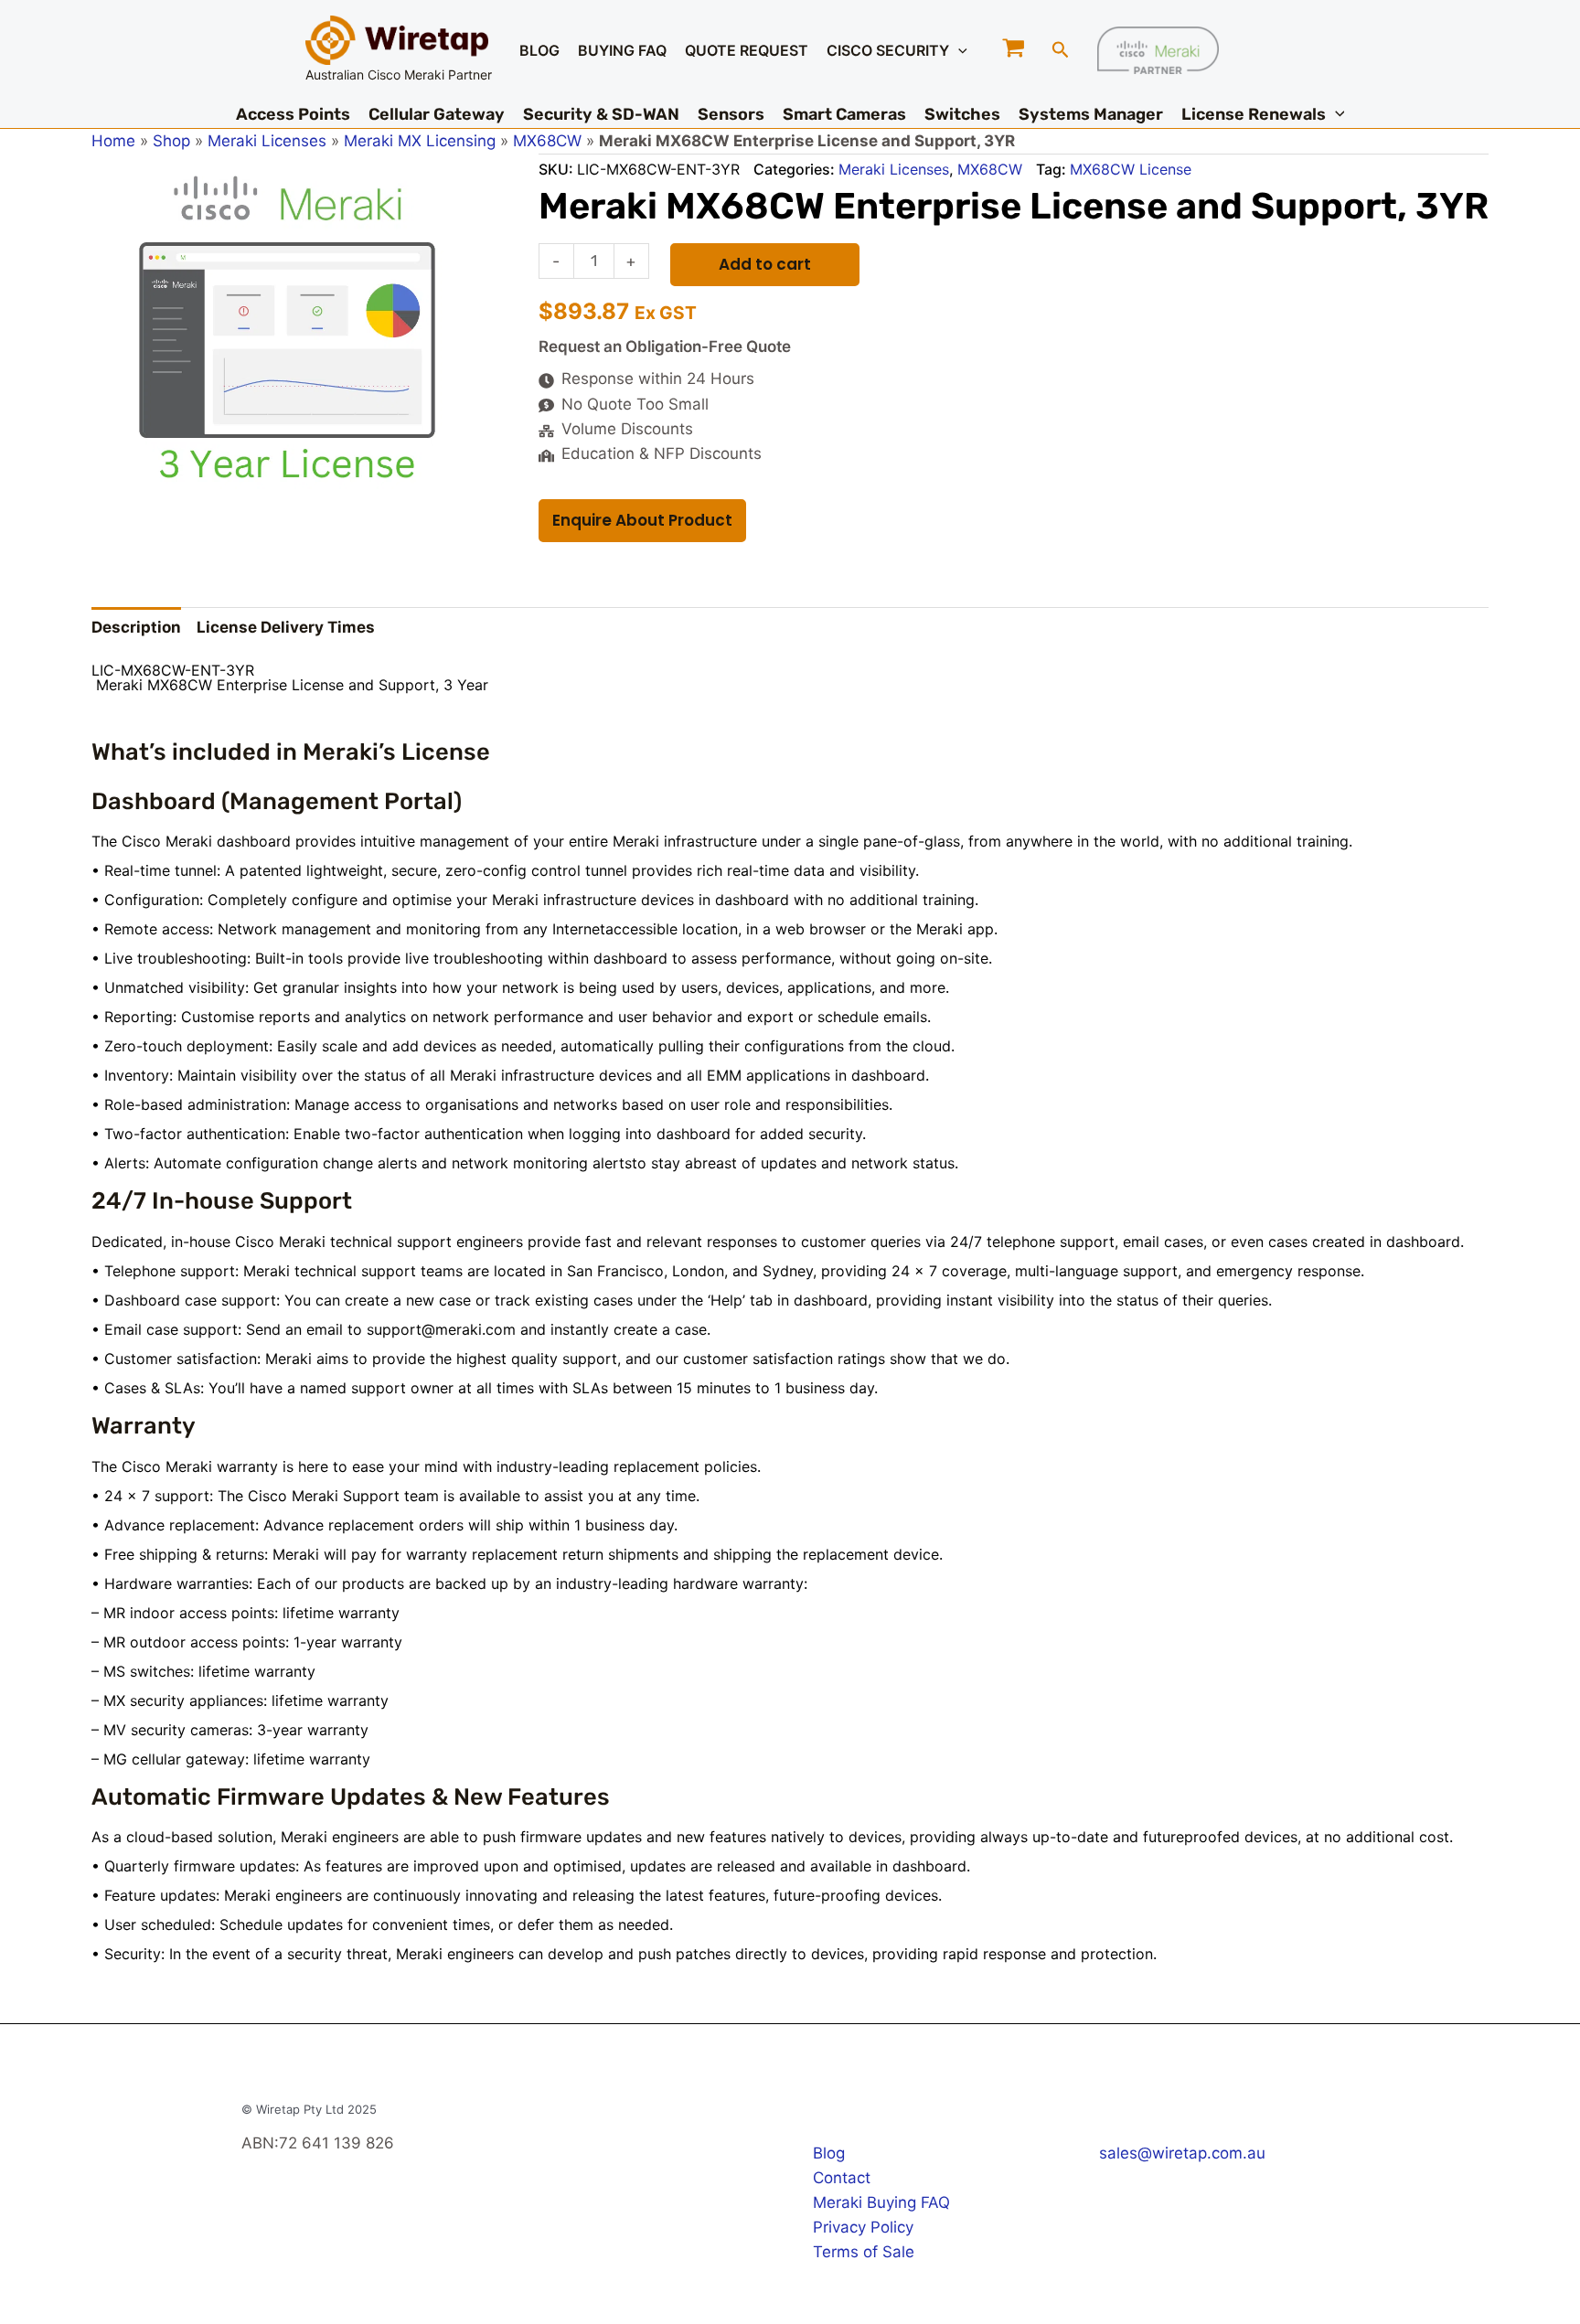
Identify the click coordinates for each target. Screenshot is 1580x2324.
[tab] (136, 627)
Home (113, 141)
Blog (829, 2153)
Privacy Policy (863, 2227)
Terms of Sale (864, 2252)
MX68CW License (1131, 169)
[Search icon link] (1061, 52)
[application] (958, 50)
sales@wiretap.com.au (1182, 2153)
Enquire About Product (642, 520)
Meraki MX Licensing (420, 141)
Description (136, 627)
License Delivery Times (286, 627)
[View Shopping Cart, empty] (1014, 50)
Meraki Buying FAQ (881, 2202)
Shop (171, 141)
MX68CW (547, 141)
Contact (842, 2178)
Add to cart (765, 264)
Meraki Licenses (267, 141)
